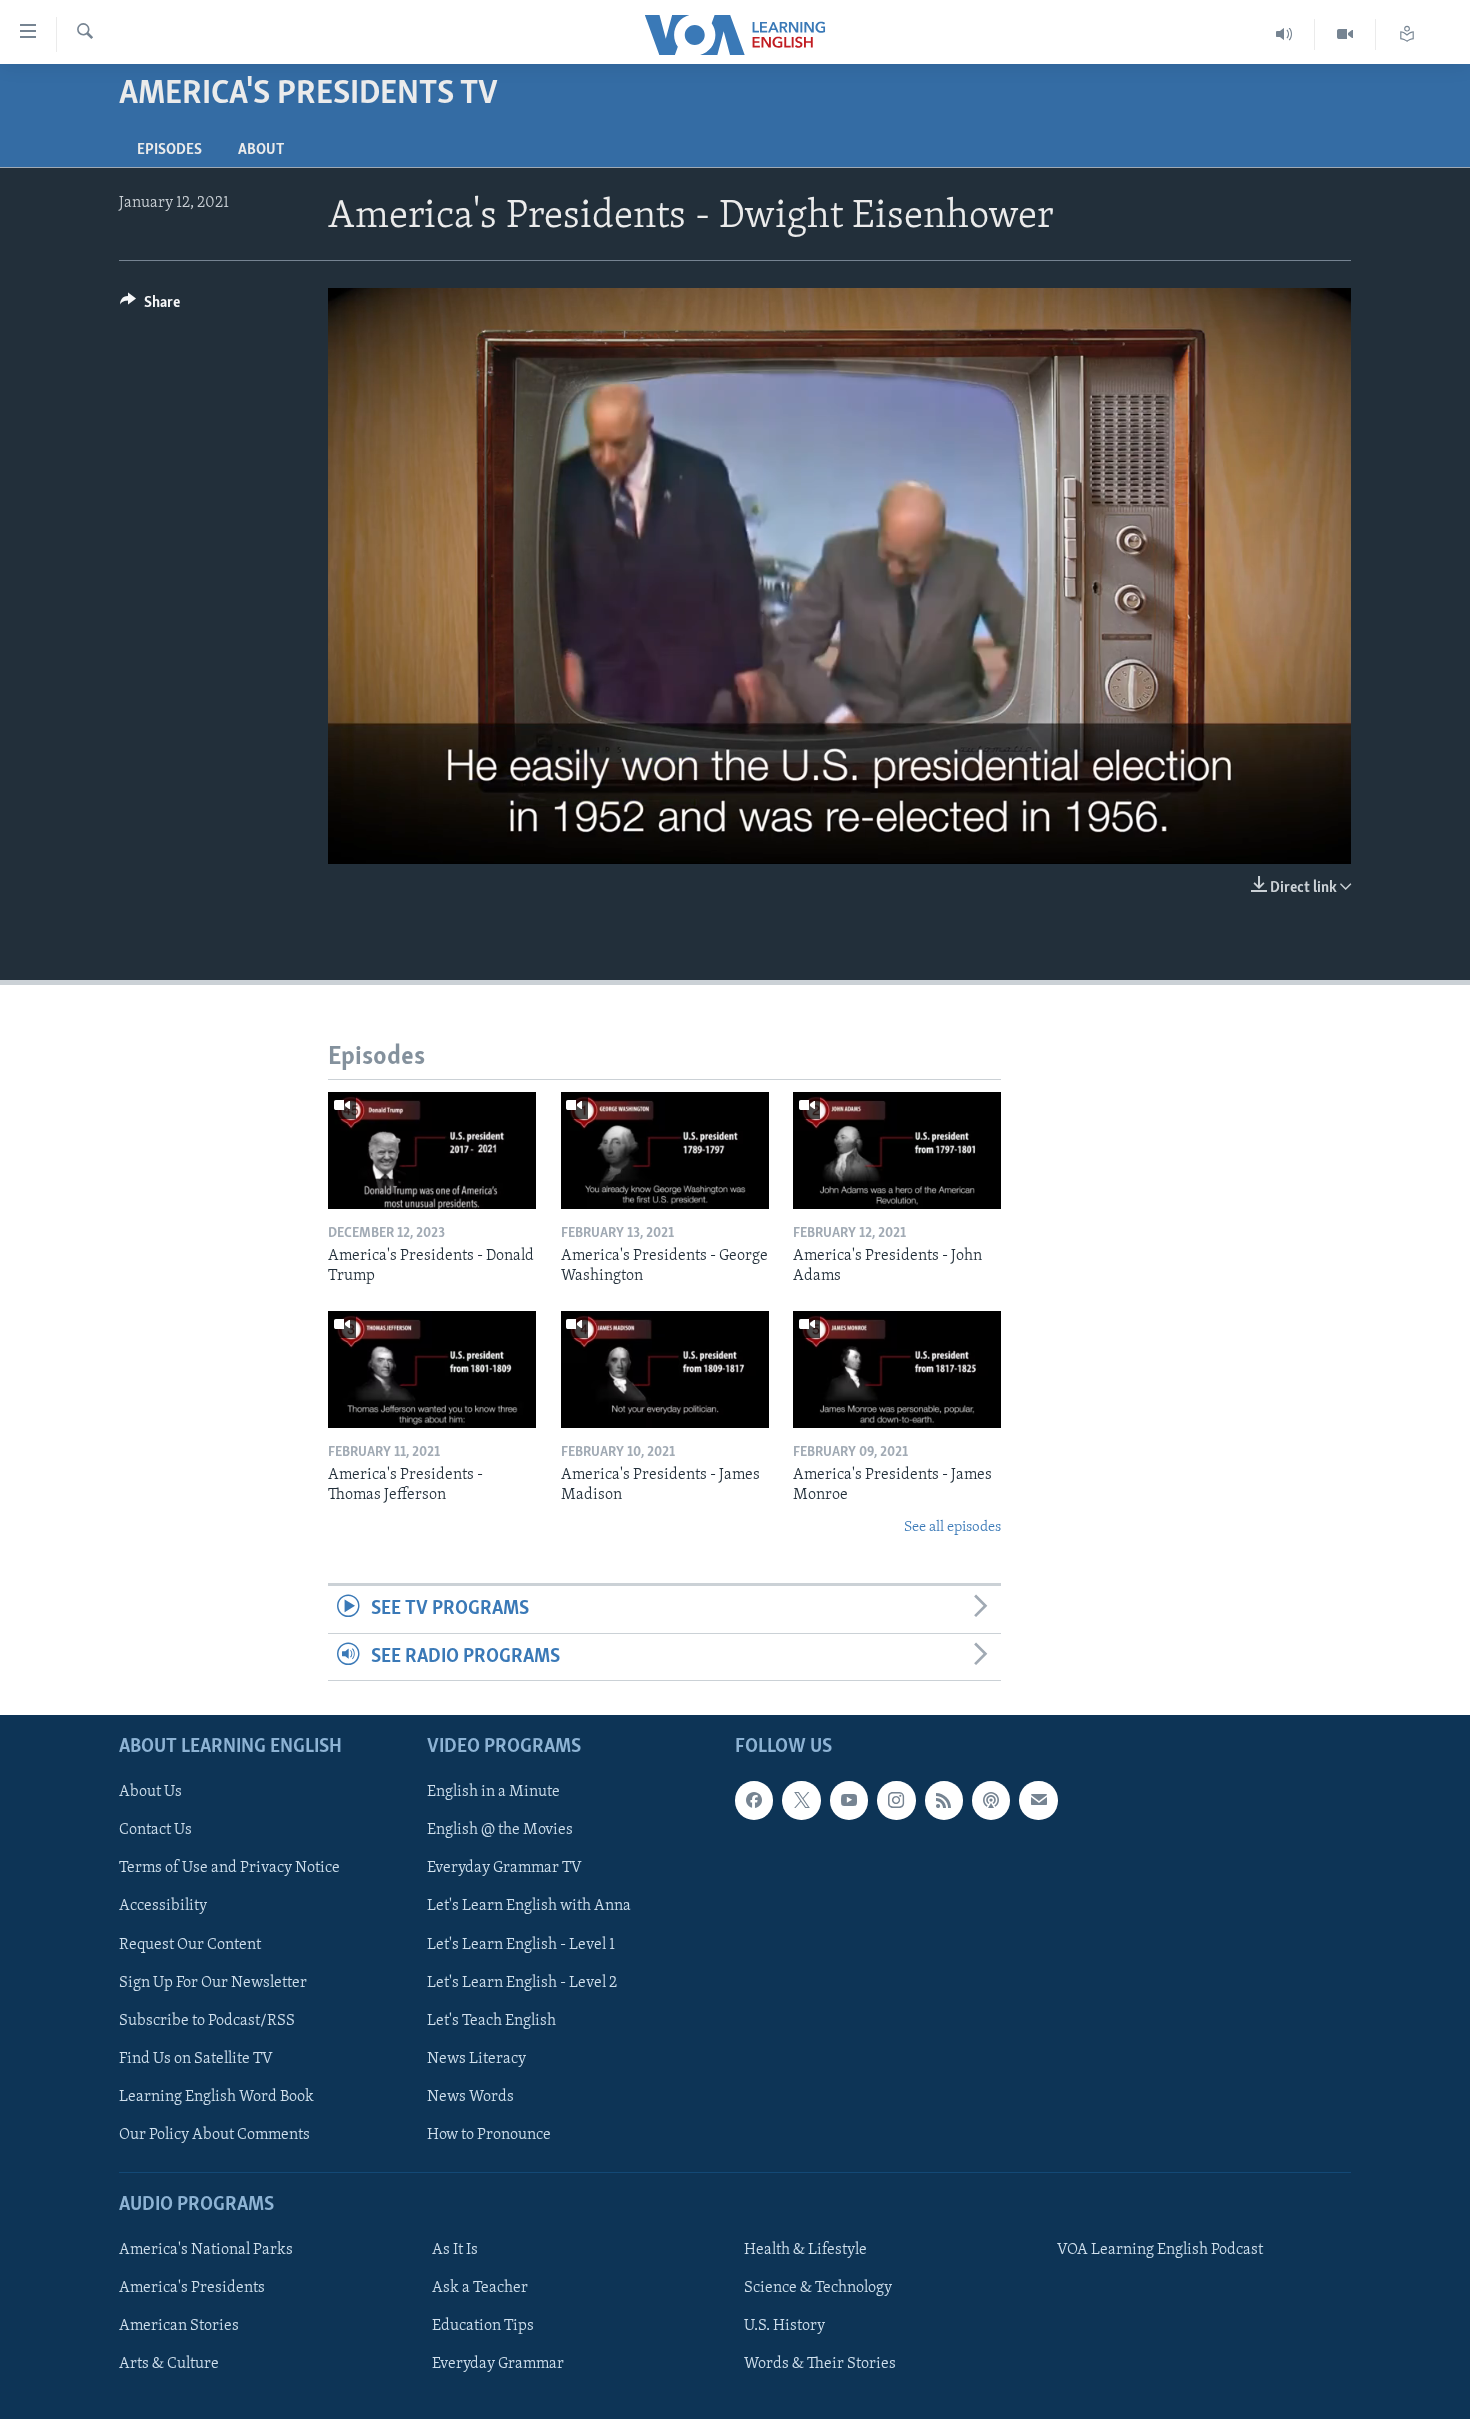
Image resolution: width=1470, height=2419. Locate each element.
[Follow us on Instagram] (896, 1800)
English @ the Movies (500, 1830)
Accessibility (163, 1906)
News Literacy (476, 2059)
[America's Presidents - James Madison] (665, 1369)
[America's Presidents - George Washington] (665, 1150)
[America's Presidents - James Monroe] (897, 1369)
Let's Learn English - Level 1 (521, 1944)
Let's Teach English (491, 2020)
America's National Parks (206, 2250)
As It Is (455, 2250)
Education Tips (483, 2326)
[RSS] (944, 1800)
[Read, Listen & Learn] (1407, 34)
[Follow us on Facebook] (754, 1800)
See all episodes (952, 1527)
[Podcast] (991, 1800)
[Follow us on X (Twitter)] (801, 1800)
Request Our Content (190, 1944)
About (261, 150)
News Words (470, 2097)
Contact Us (155, 1830)
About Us (150, 1792)
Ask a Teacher (480, 2288)
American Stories (179, 2326)
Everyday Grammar (498, 2364)
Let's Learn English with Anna (529, 1906)
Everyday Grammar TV (504, 1868)
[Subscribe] (1038, 1800)
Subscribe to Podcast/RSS (207, 2020)
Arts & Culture (169, 2364)
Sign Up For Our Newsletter (213, 1982)
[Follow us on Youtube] (849, 1800)
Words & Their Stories (820, 2364)
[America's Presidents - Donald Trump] (432, 1150)
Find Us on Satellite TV (196, 2059)
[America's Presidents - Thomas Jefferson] (432, 1369)
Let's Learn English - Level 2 (522, 1982)
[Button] (150, 307)
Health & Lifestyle (805, 2250)
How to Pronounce (489, 2135)
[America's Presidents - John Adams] (897, 1150)
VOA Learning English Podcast (1160, 2250)
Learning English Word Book (216, 2097)
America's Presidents (192, 2288)
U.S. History (784, 2326)
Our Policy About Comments (214, 2135)
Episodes (169, 150)
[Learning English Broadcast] (1284, 34)
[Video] (1345, 34)
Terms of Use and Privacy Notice (229, 1868)
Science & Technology (818, 2288)
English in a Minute (493, 1792)
